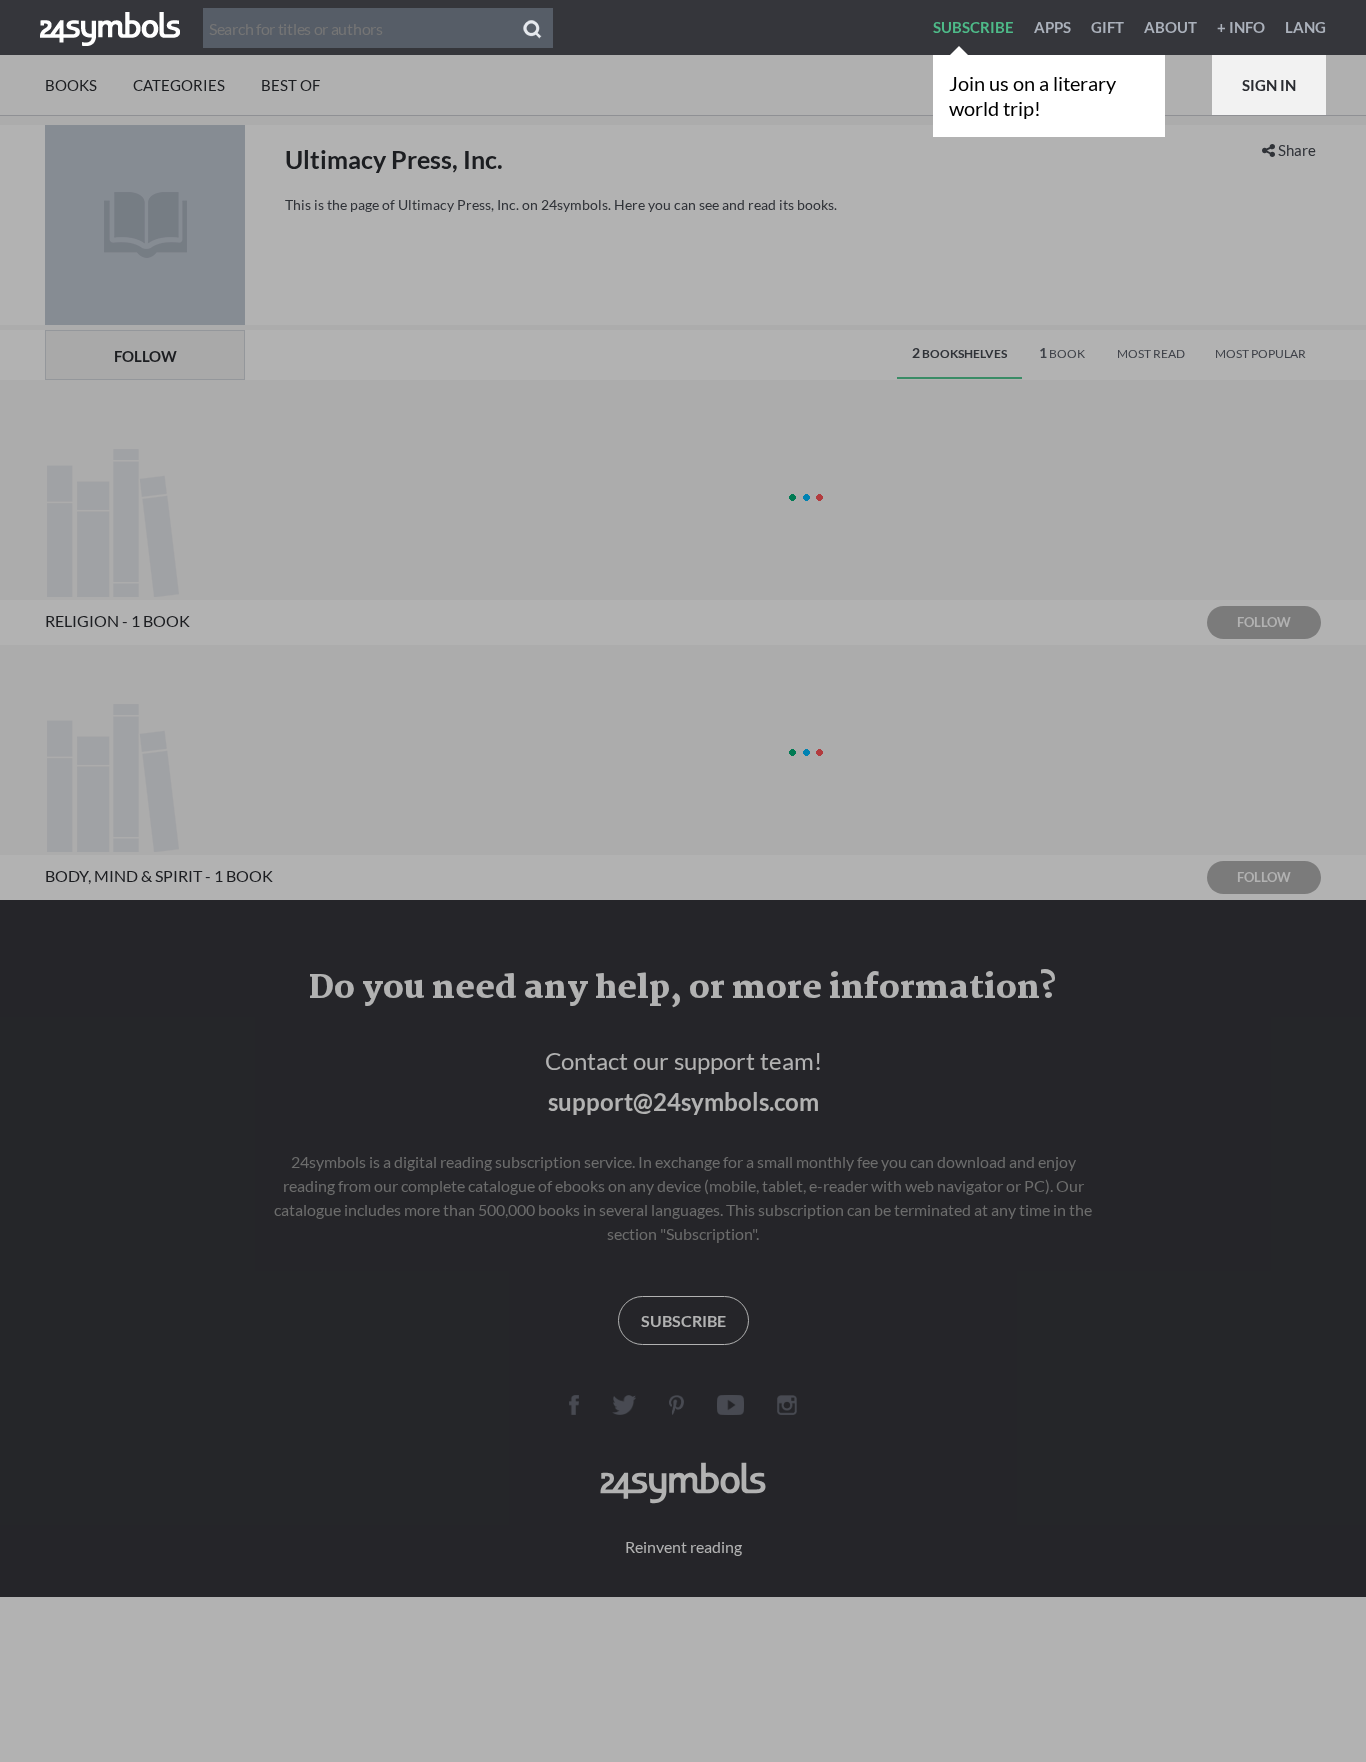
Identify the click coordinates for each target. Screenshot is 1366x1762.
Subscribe (973, 27)
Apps (1052, 27)
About (1170, 27)
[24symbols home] (110, 27)
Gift (1107, 27)
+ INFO (1241, 27)
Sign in (1269, 85)
